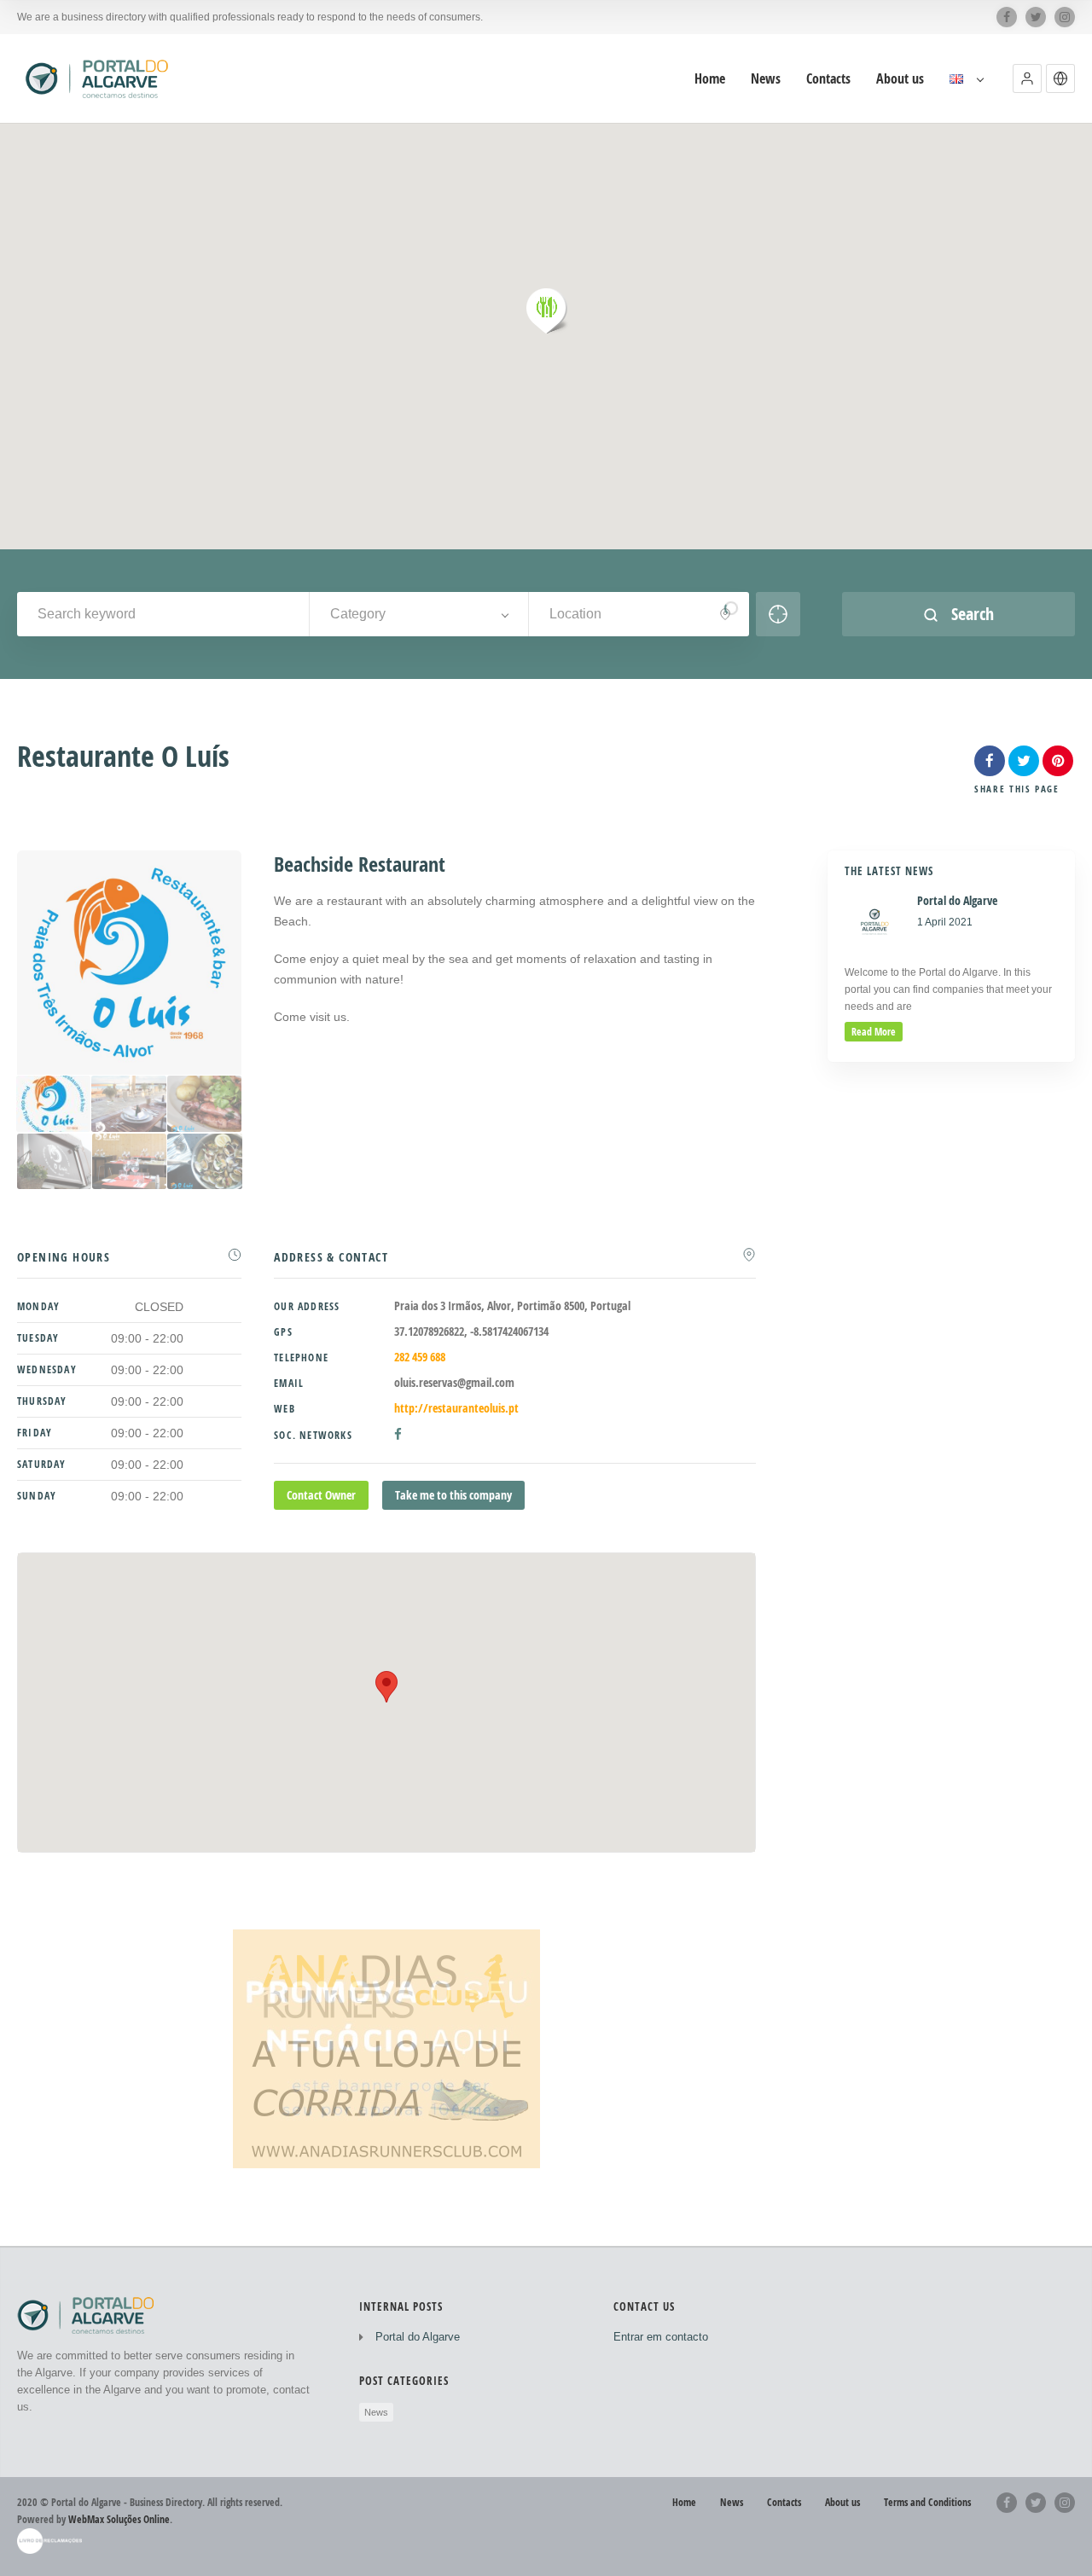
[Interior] (129, 1162)
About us (900, 79)
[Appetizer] (54, 1162)
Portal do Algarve (418, 2337)
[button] (1027, 78)
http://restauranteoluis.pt (456, 1408)
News (766, 79)
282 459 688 (420, 1357)
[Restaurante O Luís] (53, 1104)
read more (874, 1032)
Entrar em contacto (661, 2337)
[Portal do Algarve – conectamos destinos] (99, 78)
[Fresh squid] (204, 1104)
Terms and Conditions (927, 2502)
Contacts (828, 79)
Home (710, 79)
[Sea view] (128, 1104)
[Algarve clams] (204, 1162)
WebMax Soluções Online (119, 2519)
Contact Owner (321, 1495)
